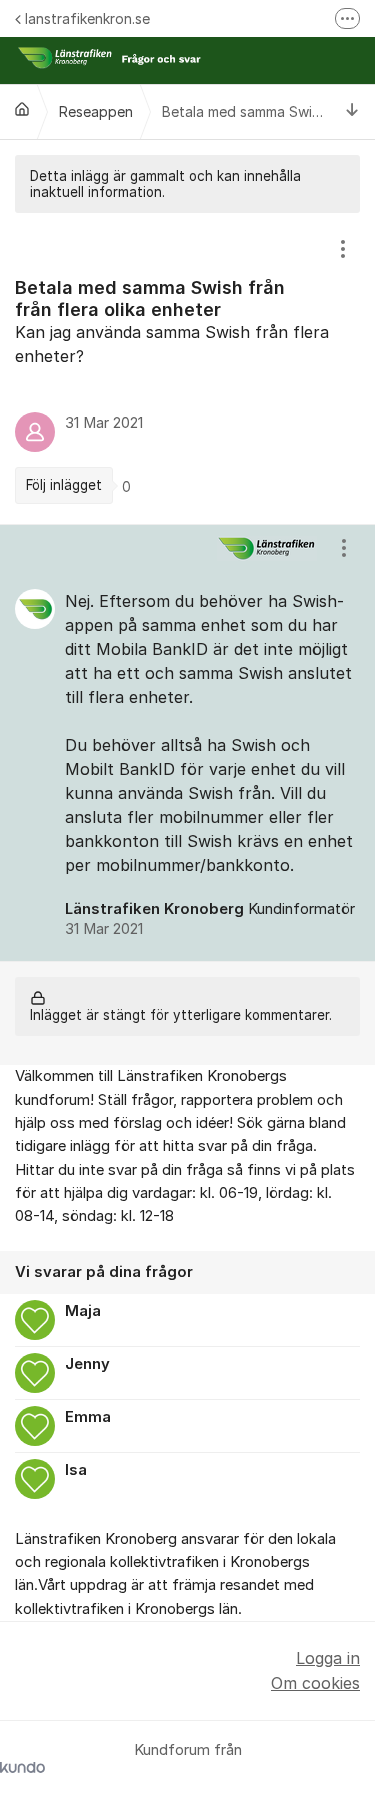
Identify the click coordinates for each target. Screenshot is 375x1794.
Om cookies (315, 1683)
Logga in (328, 1658)
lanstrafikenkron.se (87, 18)
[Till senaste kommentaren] (352, 111)
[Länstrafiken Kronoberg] (22, 109)
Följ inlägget (64, 485)
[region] (187, 368)
